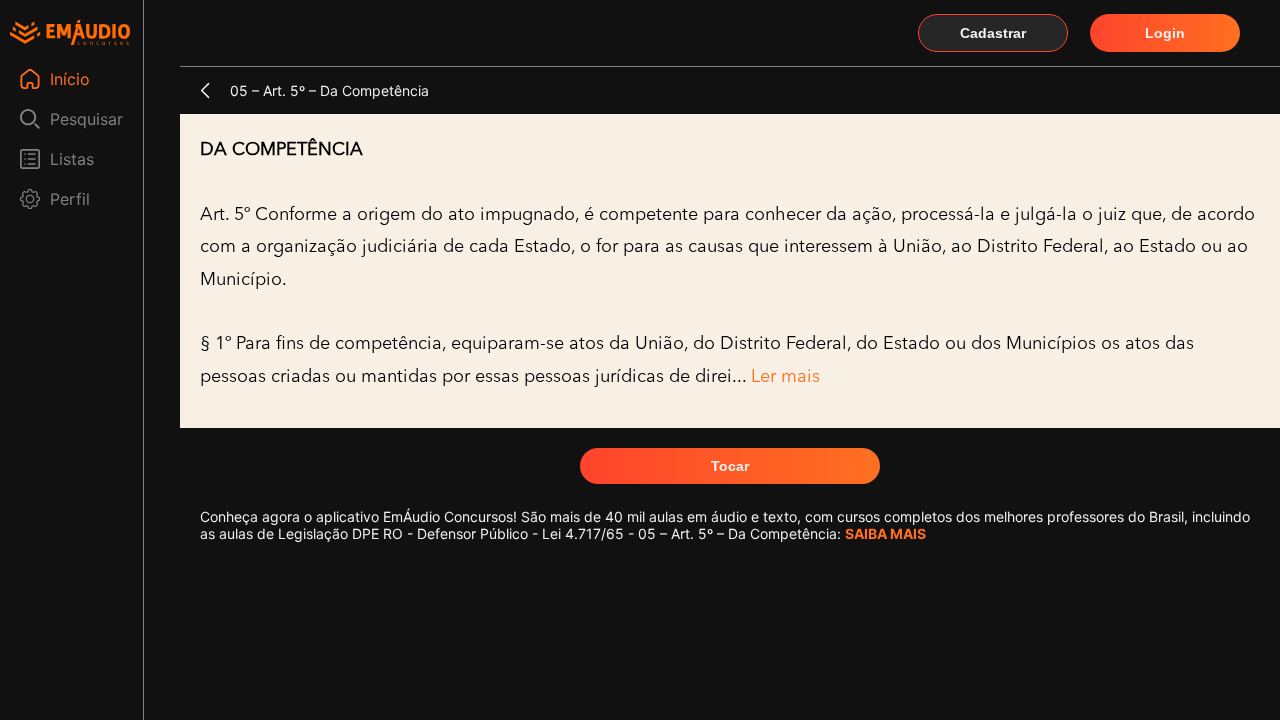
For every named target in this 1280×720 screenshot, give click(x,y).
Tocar (730, 466)
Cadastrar (993, 33)
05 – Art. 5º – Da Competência (329, 90)
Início (70, 79)
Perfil (70, 199)
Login (1165, 33)
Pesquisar (86, 119)
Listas (72, 159)
